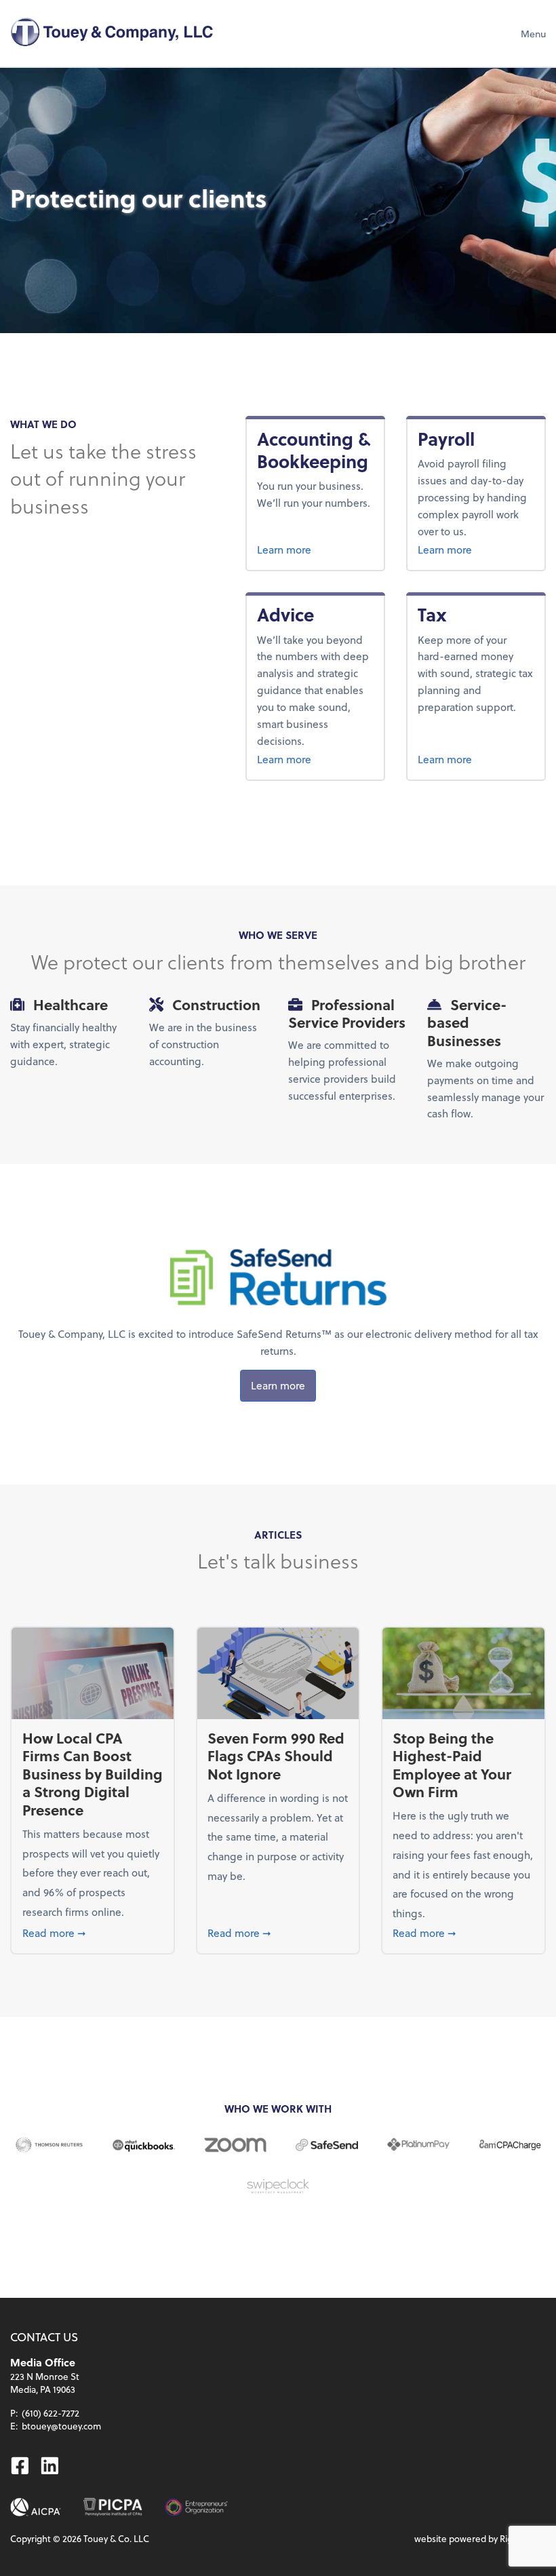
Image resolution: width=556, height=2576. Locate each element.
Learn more (315, 549)
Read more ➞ (93, 1932)
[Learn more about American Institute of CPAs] (36, 2507)
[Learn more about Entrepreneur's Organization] (196, 2507)
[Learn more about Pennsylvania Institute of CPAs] (113, 2507)
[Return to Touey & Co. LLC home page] (112, 33)
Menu (533, 34)
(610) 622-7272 (51, 2413)
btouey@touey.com (61, 2426)
